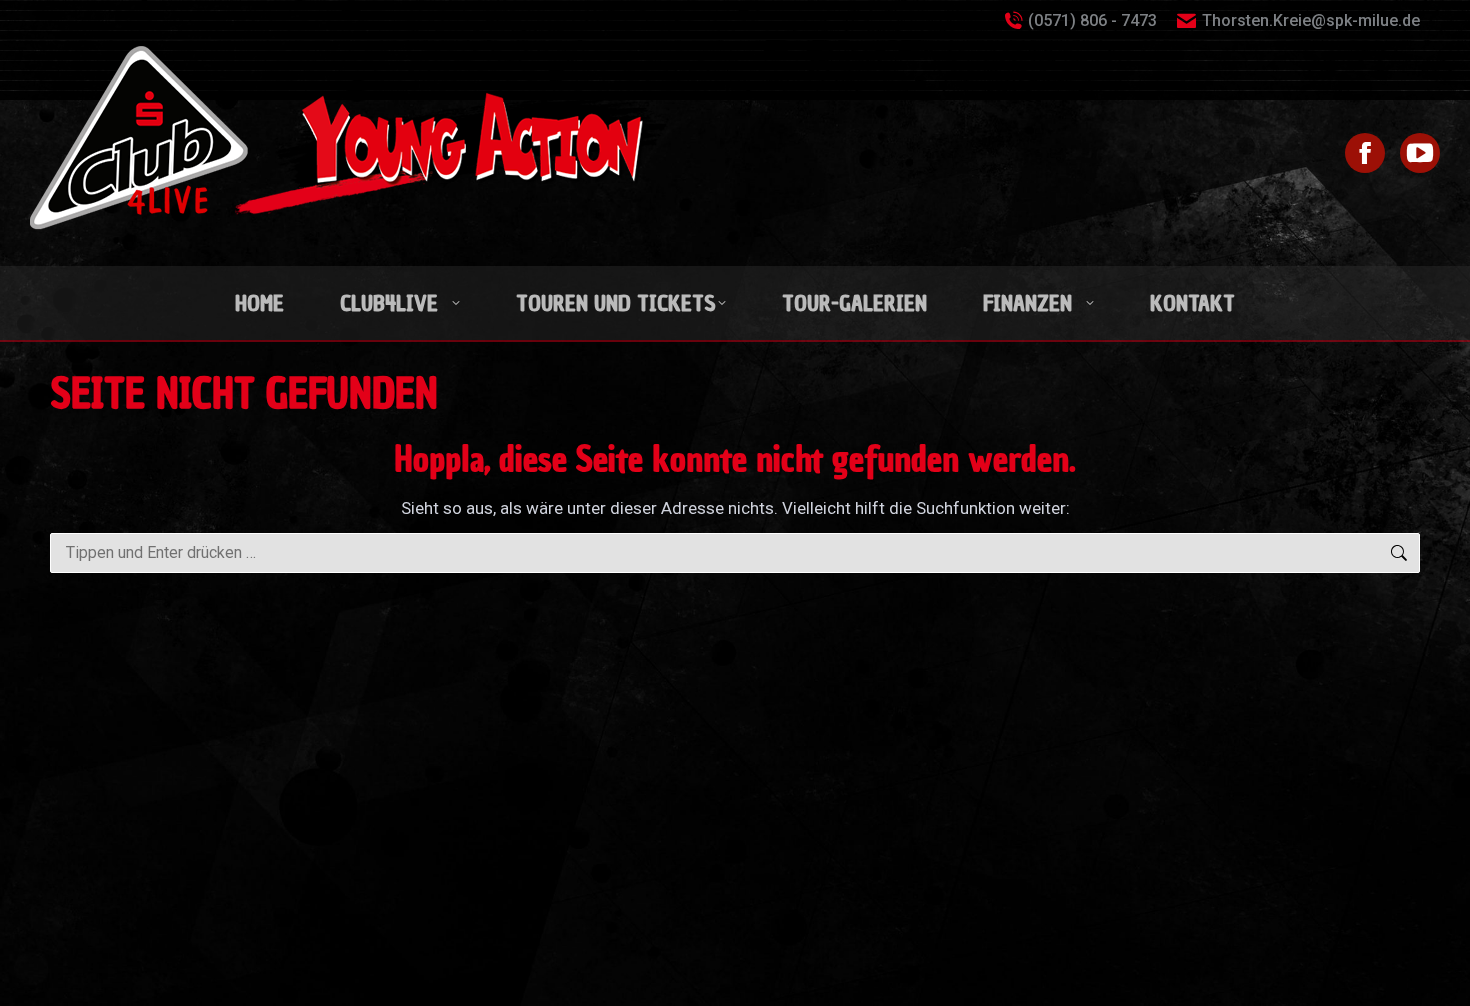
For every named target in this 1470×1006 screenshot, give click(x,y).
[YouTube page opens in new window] (1420, 153)
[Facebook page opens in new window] (1365, 153)
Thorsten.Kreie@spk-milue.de (1311, 20)
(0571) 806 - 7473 (1092, 20)
